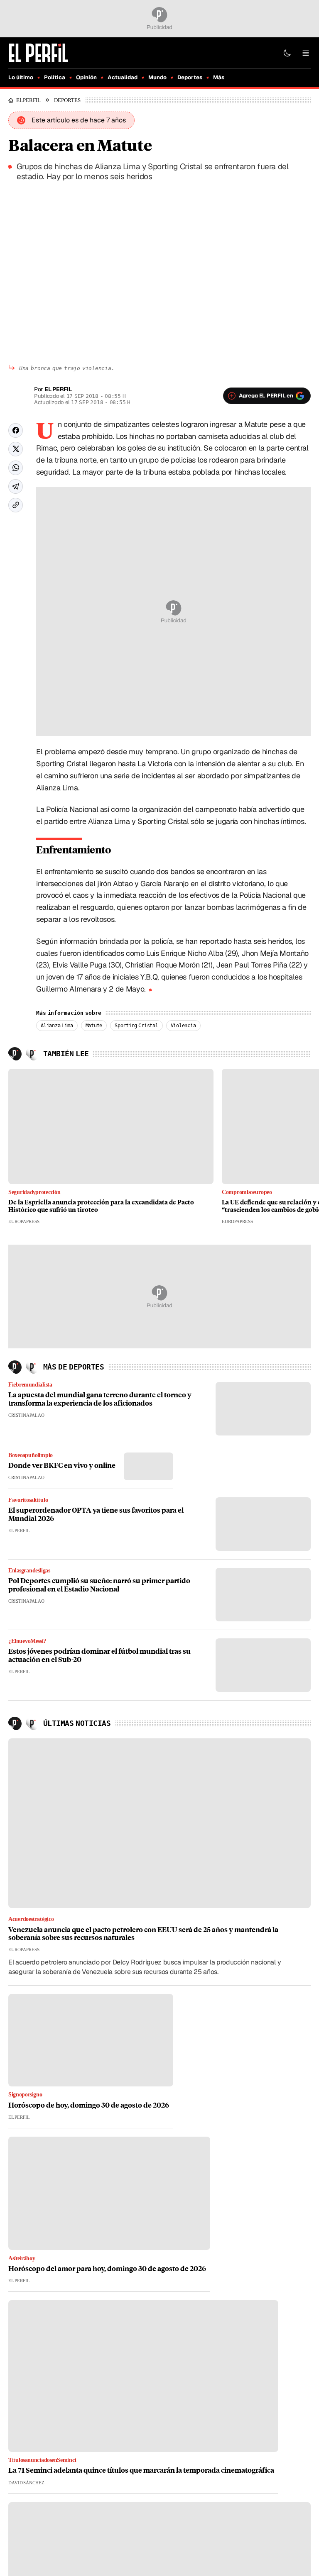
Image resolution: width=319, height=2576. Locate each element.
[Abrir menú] (306, 53)
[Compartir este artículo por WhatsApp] (16, 468)
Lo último (21, 77)
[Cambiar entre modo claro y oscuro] (287, 53)
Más (219, 77)
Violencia (183, 1026)
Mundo (157, 77)
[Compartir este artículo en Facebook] (16, 430)
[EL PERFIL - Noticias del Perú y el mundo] (38, 52)
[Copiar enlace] (16, 505)
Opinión (86, 77)
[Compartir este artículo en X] (16, 449)
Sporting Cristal (136, 1026)
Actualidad (123, 77)
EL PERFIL (31, 100)
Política (55, 77)
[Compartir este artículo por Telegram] (16, 486)
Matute (94, 1026)
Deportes (190, 77)
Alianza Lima (57, 1026)
